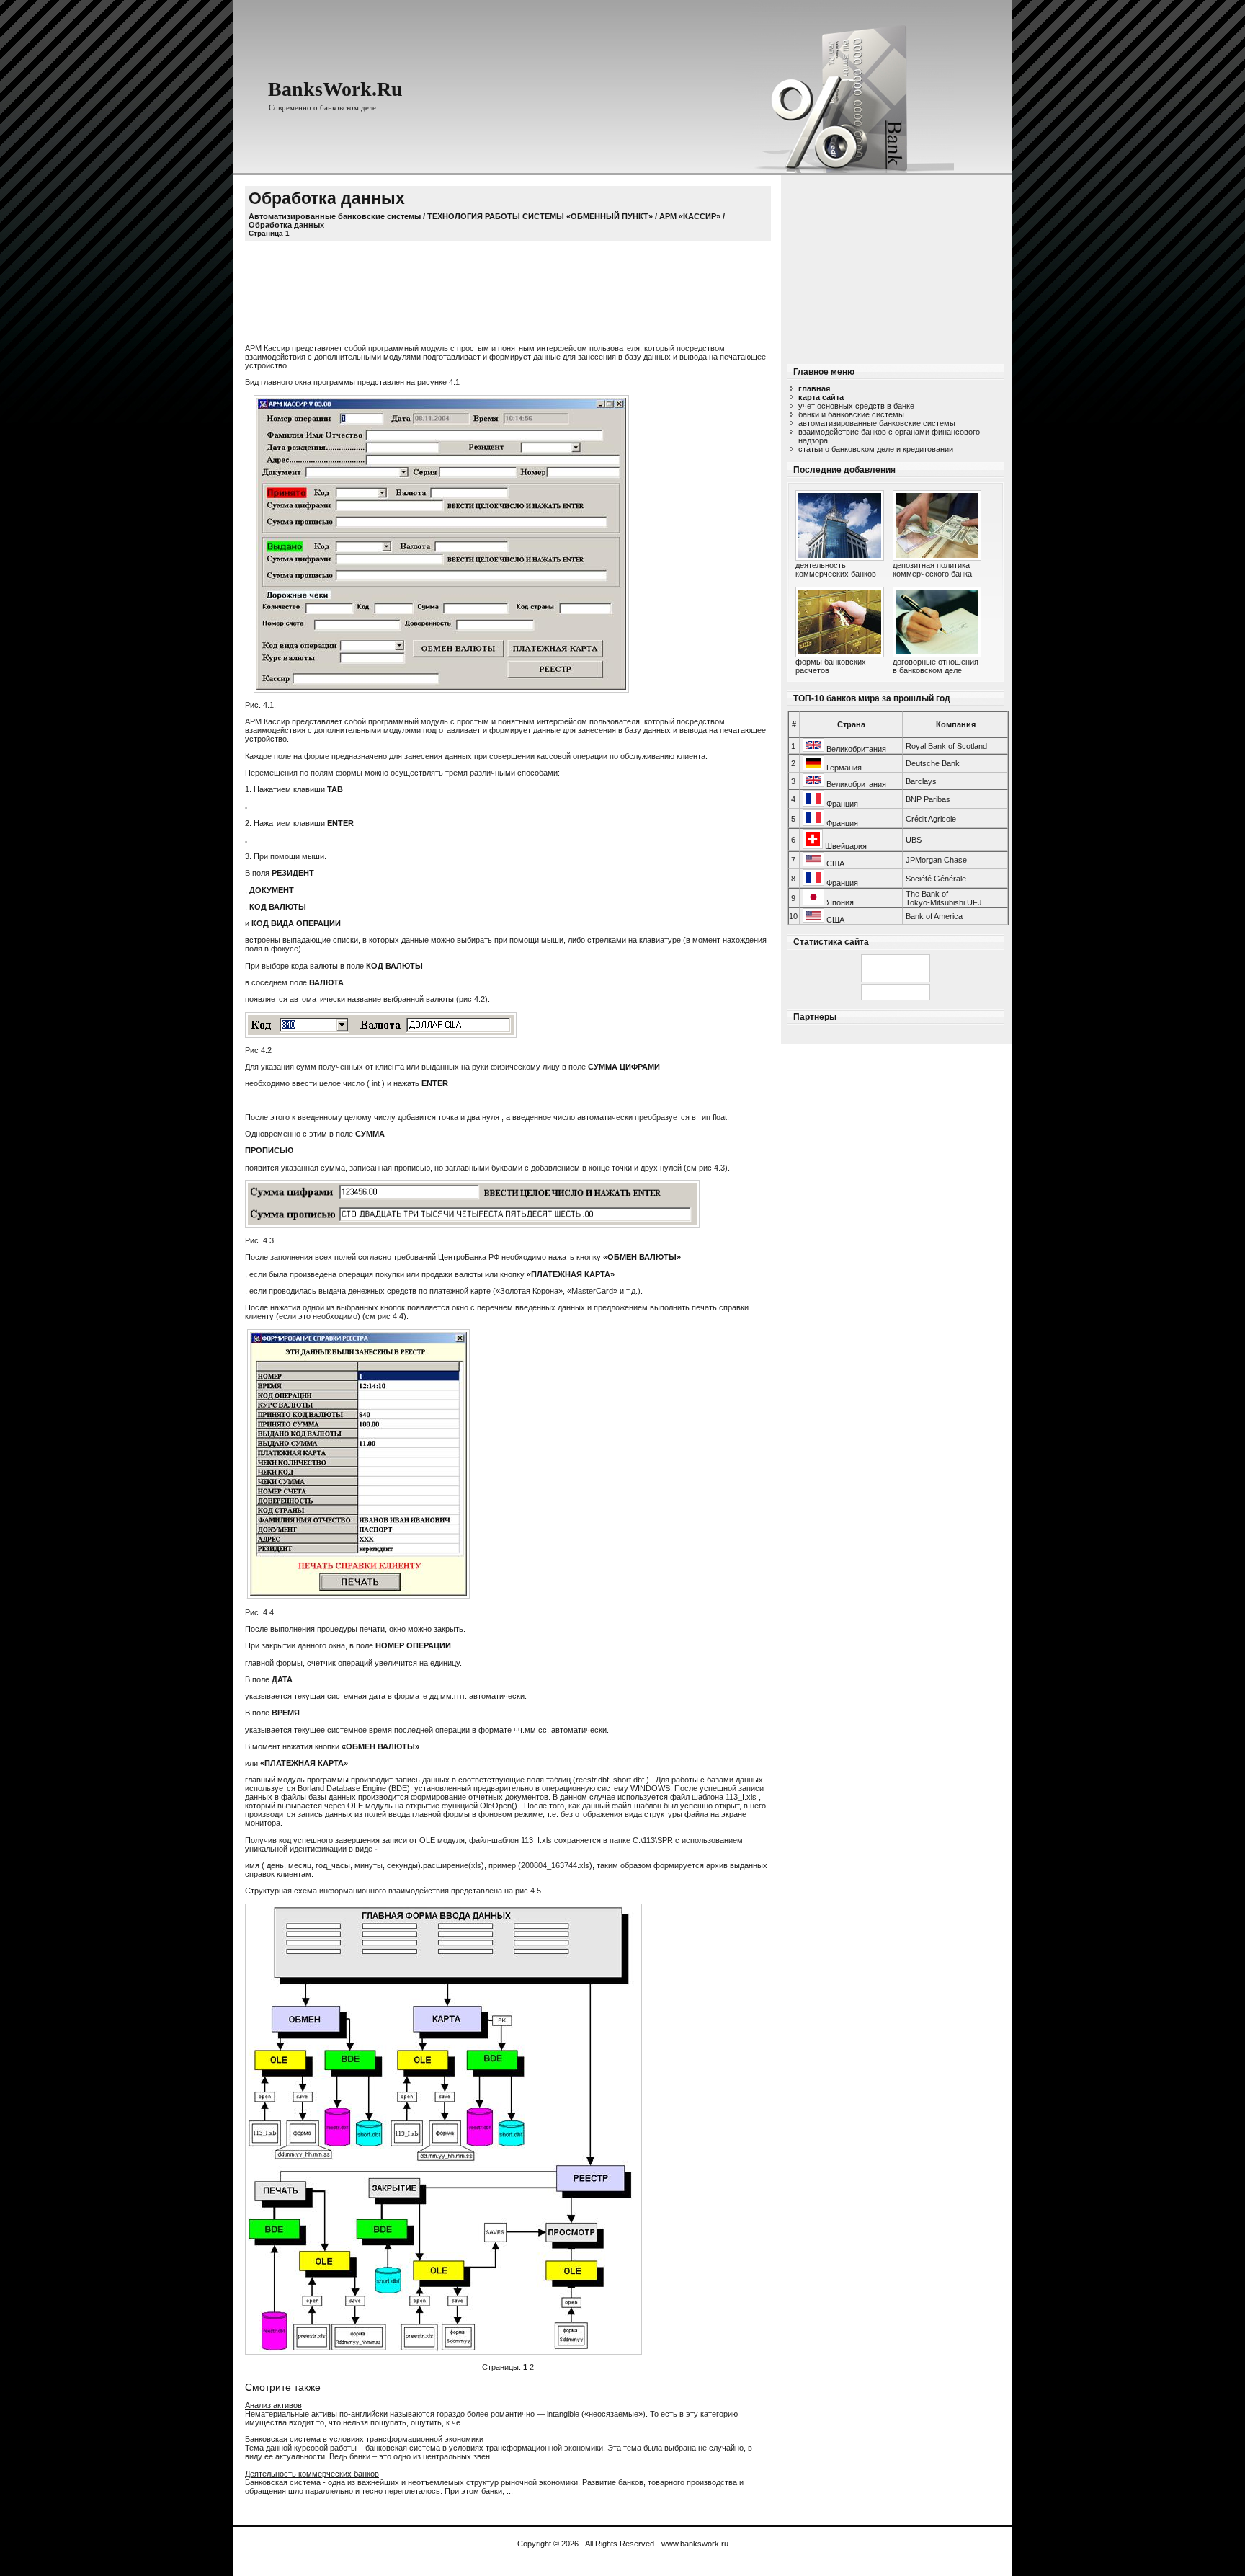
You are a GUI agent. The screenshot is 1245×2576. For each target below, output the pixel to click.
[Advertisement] (896, 265)
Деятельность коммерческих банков (836, 569)
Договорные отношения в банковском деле (936, 666)
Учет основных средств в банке (856, 406)
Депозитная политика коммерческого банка (932, 569)
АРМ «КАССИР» (690, 216)
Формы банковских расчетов (831, 666)
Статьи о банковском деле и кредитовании (876, 449)
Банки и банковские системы (851, 414)
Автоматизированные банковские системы (877, 423)
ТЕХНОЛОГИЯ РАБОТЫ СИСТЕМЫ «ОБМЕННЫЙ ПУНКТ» (540, 216)
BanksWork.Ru (335, 89)
